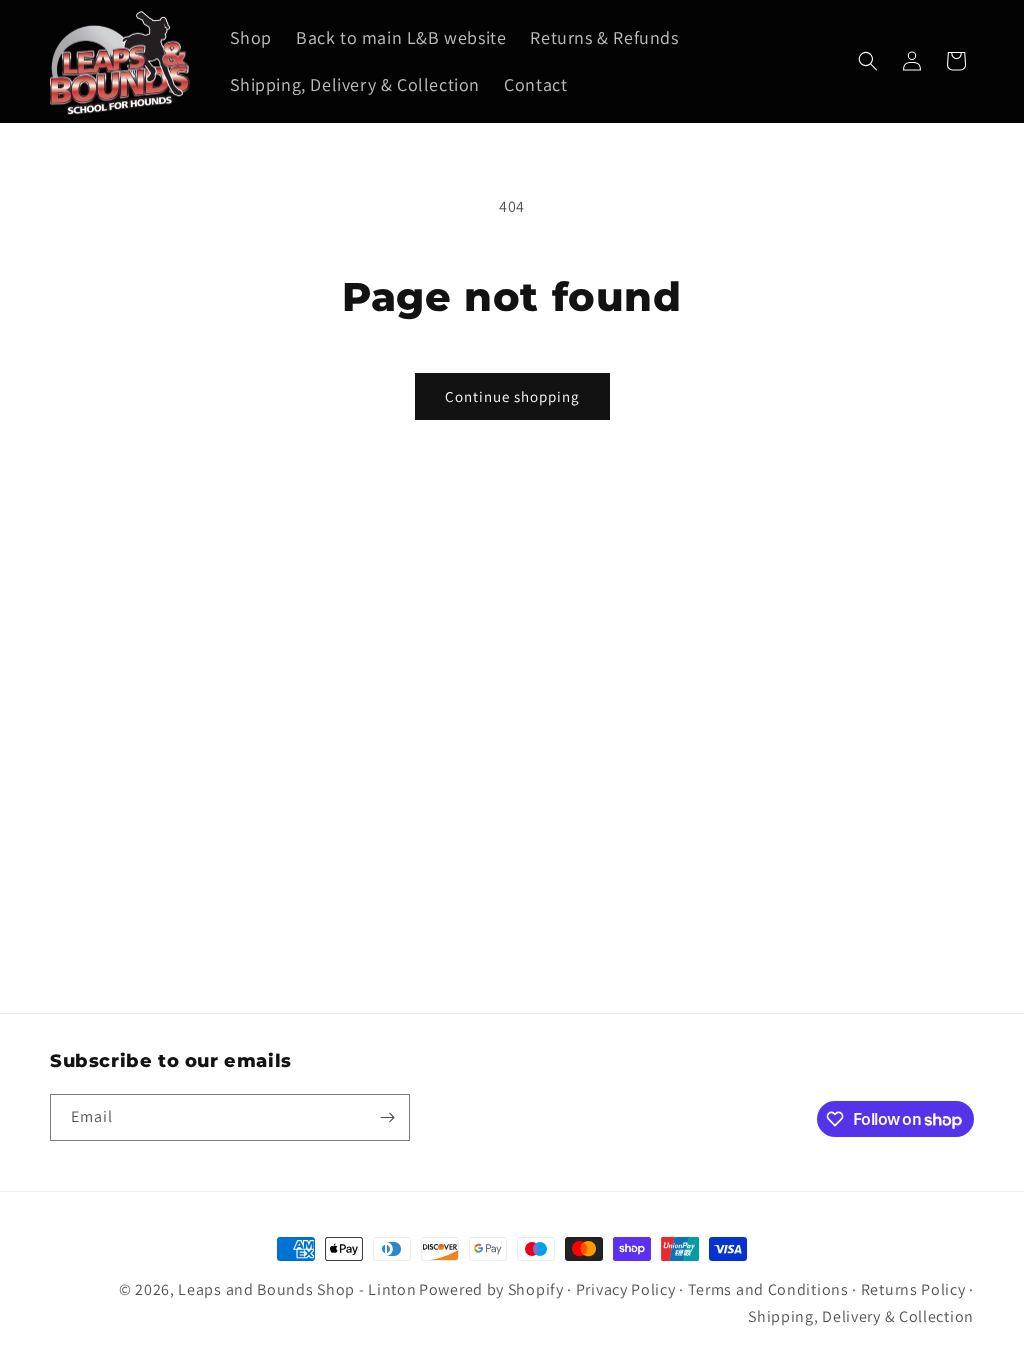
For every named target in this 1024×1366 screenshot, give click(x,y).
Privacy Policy (626, 1289)
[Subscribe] (387, 1117)
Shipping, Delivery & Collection (861, 1316)
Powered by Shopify (491, 1289)
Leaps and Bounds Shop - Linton (297, 1289)
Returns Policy (913, 1289)
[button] (868, 61)
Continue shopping (512, 396)
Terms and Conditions (768, 1289)
